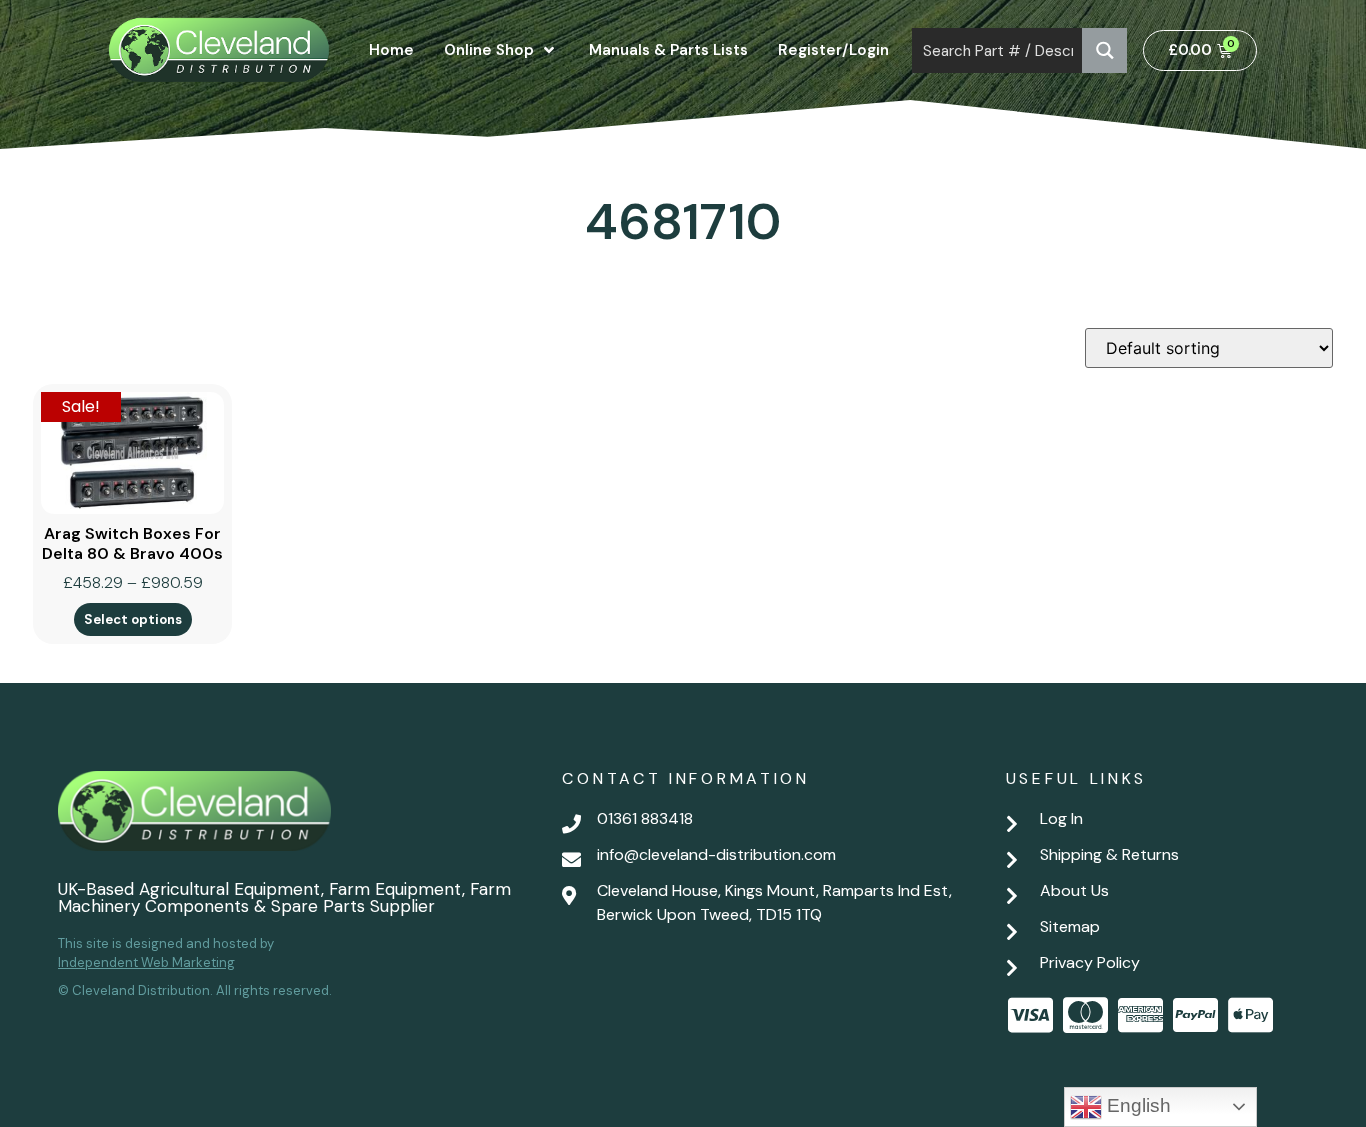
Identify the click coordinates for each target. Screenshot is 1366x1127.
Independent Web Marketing (146, 962)
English (1136, 1105)
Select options (133, 619)
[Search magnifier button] (1104, 50)
